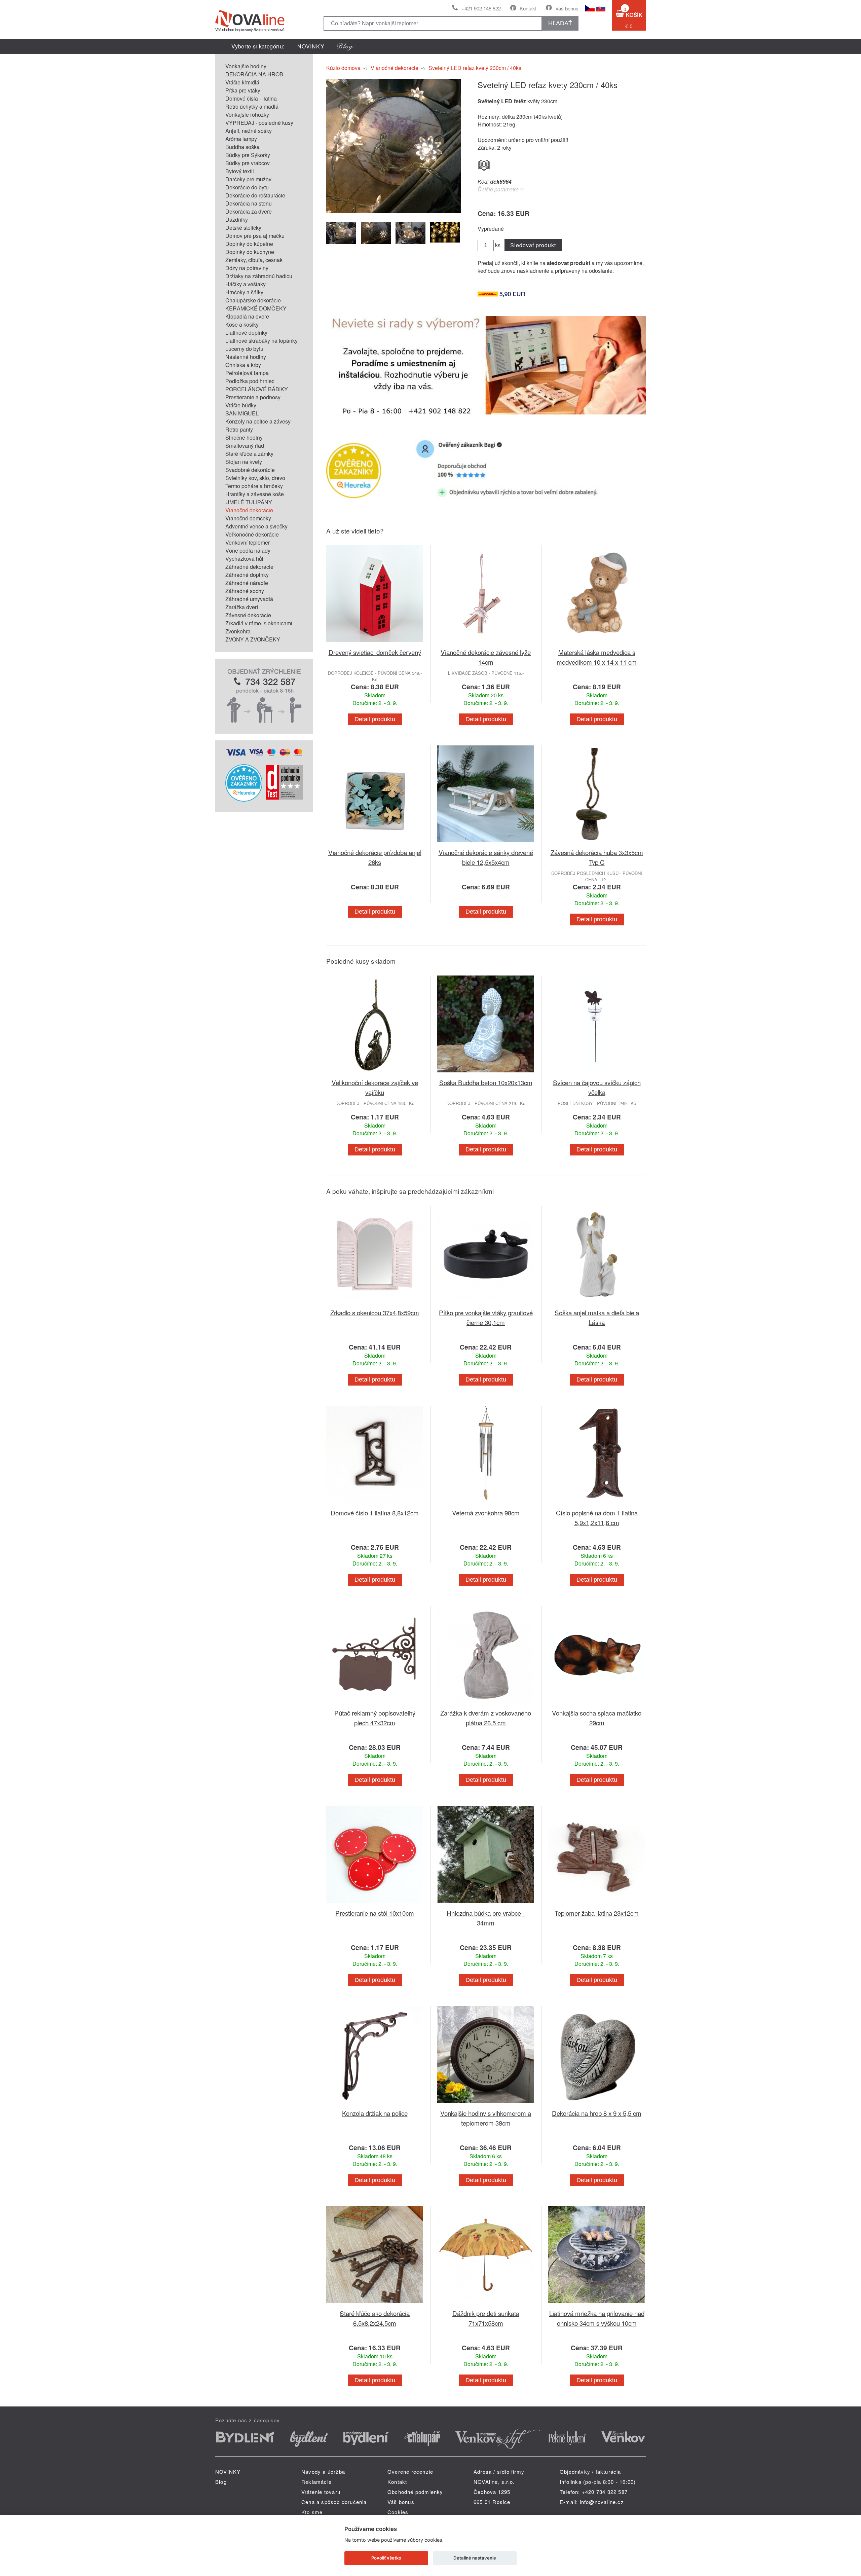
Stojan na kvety (244, 462)
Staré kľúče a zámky (249, 454)
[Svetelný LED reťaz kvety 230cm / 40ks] (394, 211)
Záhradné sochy (245, 591)
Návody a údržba (323, 2472)
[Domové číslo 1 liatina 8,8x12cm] (375, 1504)
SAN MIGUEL (242, 413)
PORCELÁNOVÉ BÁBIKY (257, 389)
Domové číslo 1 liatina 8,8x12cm (375, 1513)
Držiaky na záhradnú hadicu (259, 276)
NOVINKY (311, 46)
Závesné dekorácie (248, 615)
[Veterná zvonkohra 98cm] (486, 1504)
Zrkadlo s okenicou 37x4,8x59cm (375, 1312)
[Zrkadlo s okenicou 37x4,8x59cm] (375, 1304)
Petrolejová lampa (247, 373)
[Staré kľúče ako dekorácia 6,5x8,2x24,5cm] (375, 2304)
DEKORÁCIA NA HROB (254, 74)
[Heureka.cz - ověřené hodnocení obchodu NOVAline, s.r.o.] (244, 799)
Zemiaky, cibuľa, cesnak (254, 260)
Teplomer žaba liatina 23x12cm (597, 1913)
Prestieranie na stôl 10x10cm (375, 1913)
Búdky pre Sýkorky (248, 155)
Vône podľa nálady (248, 550)
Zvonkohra (238, 631)
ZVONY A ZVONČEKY (253, 639)
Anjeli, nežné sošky (249, 131)
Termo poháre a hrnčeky (254, 486)
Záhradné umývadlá (249, 599)
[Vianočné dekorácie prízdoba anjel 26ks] (375, 843)
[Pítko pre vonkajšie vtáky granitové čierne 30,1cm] (486, 1304)
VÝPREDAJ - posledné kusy (259, 123)
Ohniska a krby (243, 365)
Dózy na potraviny (247, 268)
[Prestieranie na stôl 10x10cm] (375, 1904)
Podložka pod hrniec (250, 381)
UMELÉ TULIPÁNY (249, 502)
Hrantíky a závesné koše (255, 494)
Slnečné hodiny (244, 437)
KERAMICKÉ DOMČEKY (256, 308)
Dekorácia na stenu (249, 203)
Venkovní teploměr (248, 542)
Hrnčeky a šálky (244, 292)
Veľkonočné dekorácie (252, 534)
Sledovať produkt (533, 245)
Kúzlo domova (343, 68)
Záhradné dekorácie (249, 567)
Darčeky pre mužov (248, 179)
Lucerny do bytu (244, 349)
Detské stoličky (243, 228)
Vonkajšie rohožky (247, 115)
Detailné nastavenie (475, 2558)
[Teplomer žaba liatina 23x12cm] (597, 1904)
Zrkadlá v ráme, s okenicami (259, 623)
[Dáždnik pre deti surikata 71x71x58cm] (486, 2304)
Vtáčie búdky (241, 405)
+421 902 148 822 (481, 8)
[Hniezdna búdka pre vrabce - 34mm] (486, 1904)
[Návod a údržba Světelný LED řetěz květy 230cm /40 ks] (484, 164)
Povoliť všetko (386, 2558)
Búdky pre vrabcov (248, 163)
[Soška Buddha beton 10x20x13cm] (486, 1074)
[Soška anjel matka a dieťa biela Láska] (597, 1304)
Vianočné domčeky (248, 518)
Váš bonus (567, 8)
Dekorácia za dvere (249, 211)
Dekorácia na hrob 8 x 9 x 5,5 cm (597, 2113)
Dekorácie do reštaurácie (255, 195)
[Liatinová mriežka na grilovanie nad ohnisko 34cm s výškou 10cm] (597, 2304)
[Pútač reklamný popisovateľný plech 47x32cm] (375, 1704)
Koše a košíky (242, 324)
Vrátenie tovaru (321, 2492)
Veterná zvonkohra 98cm (486, 1513)
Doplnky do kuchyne (250, 252)
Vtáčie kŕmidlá (242, 82)
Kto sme (312, 2512)
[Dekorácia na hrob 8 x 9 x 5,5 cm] (597, 2104)
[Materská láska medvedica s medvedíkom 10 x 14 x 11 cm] (597, 643)
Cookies (398, 2512)
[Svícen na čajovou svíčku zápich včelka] (597, 1074)
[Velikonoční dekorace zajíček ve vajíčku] (375, 1074)
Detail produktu (375, 719)
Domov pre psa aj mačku (255, 236)
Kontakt (528, 8)
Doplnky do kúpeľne (249, 244)
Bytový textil (240, 171)
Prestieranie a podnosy (253, 397)
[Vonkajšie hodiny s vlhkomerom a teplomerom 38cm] (486, 2104)
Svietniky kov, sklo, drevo (255, 478)
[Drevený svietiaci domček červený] (375, 643)
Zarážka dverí (242, 607)
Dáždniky (237, 219)
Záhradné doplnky (247, 575)
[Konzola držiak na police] (375, 2104)
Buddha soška (242, 147)
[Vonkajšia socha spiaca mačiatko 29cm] (597, 1704)
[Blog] (345, 46)
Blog (221, 2482)
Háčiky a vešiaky (246, 284)
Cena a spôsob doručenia (334, 2502)
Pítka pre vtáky (243, 90)
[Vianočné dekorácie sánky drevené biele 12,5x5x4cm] (486, 843)
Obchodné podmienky (415, 2492)
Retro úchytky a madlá (252, 106)
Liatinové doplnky (246, 333)
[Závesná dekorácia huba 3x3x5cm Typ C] (597, 843)
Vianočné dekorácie (249, 510)
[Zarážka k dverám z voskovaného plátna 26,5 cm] (486, 1704)
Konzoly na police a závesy (258, 421)
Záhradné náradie (247, 583)
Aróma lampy (241, 139)
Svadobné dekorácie (250, 470)
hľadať (560, 23)
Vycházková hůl (244, 559)
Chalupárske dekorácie (253, 300)
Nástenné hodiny (246, 357)
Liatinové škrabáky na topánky (261, 341)
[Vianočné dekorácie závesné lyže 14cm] (486, 643)
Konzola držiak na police (375, 2113)
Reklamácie (316, 2482)
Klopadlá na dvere (247, 316)
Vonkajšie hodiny (246, 66)
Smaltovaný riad (245, 446)
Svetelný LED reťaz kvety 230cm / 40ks (475, 68)
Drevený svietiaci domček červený (375, 652)
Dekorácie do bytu (247, 187)
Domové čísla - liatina (251, 98)
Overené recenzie (410, 2472)
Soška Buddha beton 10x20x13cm (486, 1082)
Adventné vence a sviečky (256, 526)
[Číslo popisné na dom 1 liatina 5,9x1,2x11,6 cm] (597, 1504)
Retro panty (239, 429)
